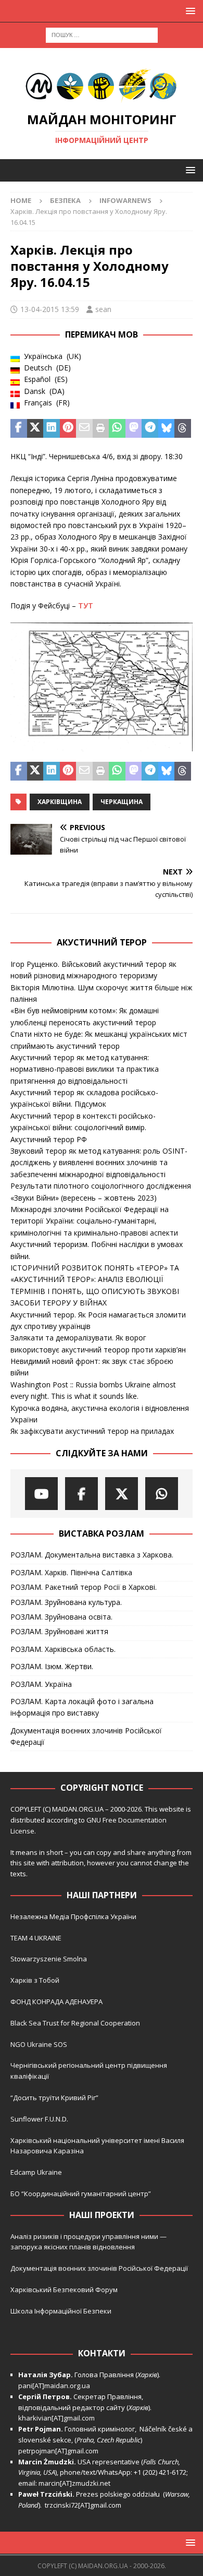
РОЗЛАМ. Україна (41, 1684)
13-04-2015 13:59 (50, 309)
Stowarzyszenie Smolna (49, 1959)
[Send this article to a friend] (84, 428)
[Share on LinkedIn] (52, 428)
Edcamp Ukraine (36, 2172)
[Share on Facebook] (19, 428)
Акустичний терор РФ (49, 1139)
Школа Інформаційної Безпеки (61, 2311)
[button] (189, 11)
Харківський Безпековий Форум (64, 2290)
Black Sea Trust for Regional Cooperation (75, 2023)
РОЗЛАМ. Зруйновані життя (59, 1631)
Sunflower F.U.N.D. (39, 2119)
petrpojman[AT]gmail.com (58, 2451)
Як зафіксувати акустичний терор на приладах (92, 1431)
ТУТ (86, 606)
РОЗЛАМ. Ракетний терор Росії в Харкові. (84, 1587)
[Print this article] (101, 428)
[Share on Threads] (183, 428)
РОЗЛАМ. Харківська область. (63, 1649)
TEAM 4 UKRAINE (36, 1938)
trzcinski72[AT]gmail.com (85, 2505)
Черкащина (122, 802)
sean (103, 309)
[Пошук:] (102, 34)
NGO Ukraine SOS (39, 2044)
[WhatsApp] (162, 1494)
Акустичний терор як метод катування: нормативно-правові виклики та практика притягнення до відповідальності (85, 1069)
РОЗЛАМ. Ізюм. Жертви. (52, 1666)
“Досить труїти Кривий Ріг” (54, 2098)
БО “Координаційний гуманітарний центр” (81, 2194)
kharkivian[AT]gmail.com (56, 2418)
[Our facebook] (81, 1494)
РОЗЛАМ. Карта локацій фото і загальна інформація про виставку (82, 1707)
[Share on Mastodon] (134, 428)
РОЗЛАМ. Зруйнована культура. (66, 1602)
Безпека (65, 200)
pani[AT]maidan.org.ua (54, 2386)
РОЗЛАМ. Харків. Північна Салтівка (71, 1572)
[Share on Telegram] (150, 428)
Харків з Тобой (35, 1980)
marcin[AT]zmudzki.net (74, 2483)
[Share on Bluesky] (167, 428)
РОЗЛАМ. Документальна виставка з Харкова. (92, 1555)
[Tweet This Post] (35, 428)
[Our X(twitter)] (122, 1494)
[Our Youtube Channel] (41, 1494)
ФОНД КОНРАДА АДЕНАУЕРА (57, 2002)
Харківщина (60, 802)
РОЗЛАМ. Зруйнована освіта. (61, 1617)
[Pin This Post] (68, 428)
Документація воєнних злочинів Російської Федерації (86, 1736)
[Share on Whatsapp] (117, 428)
